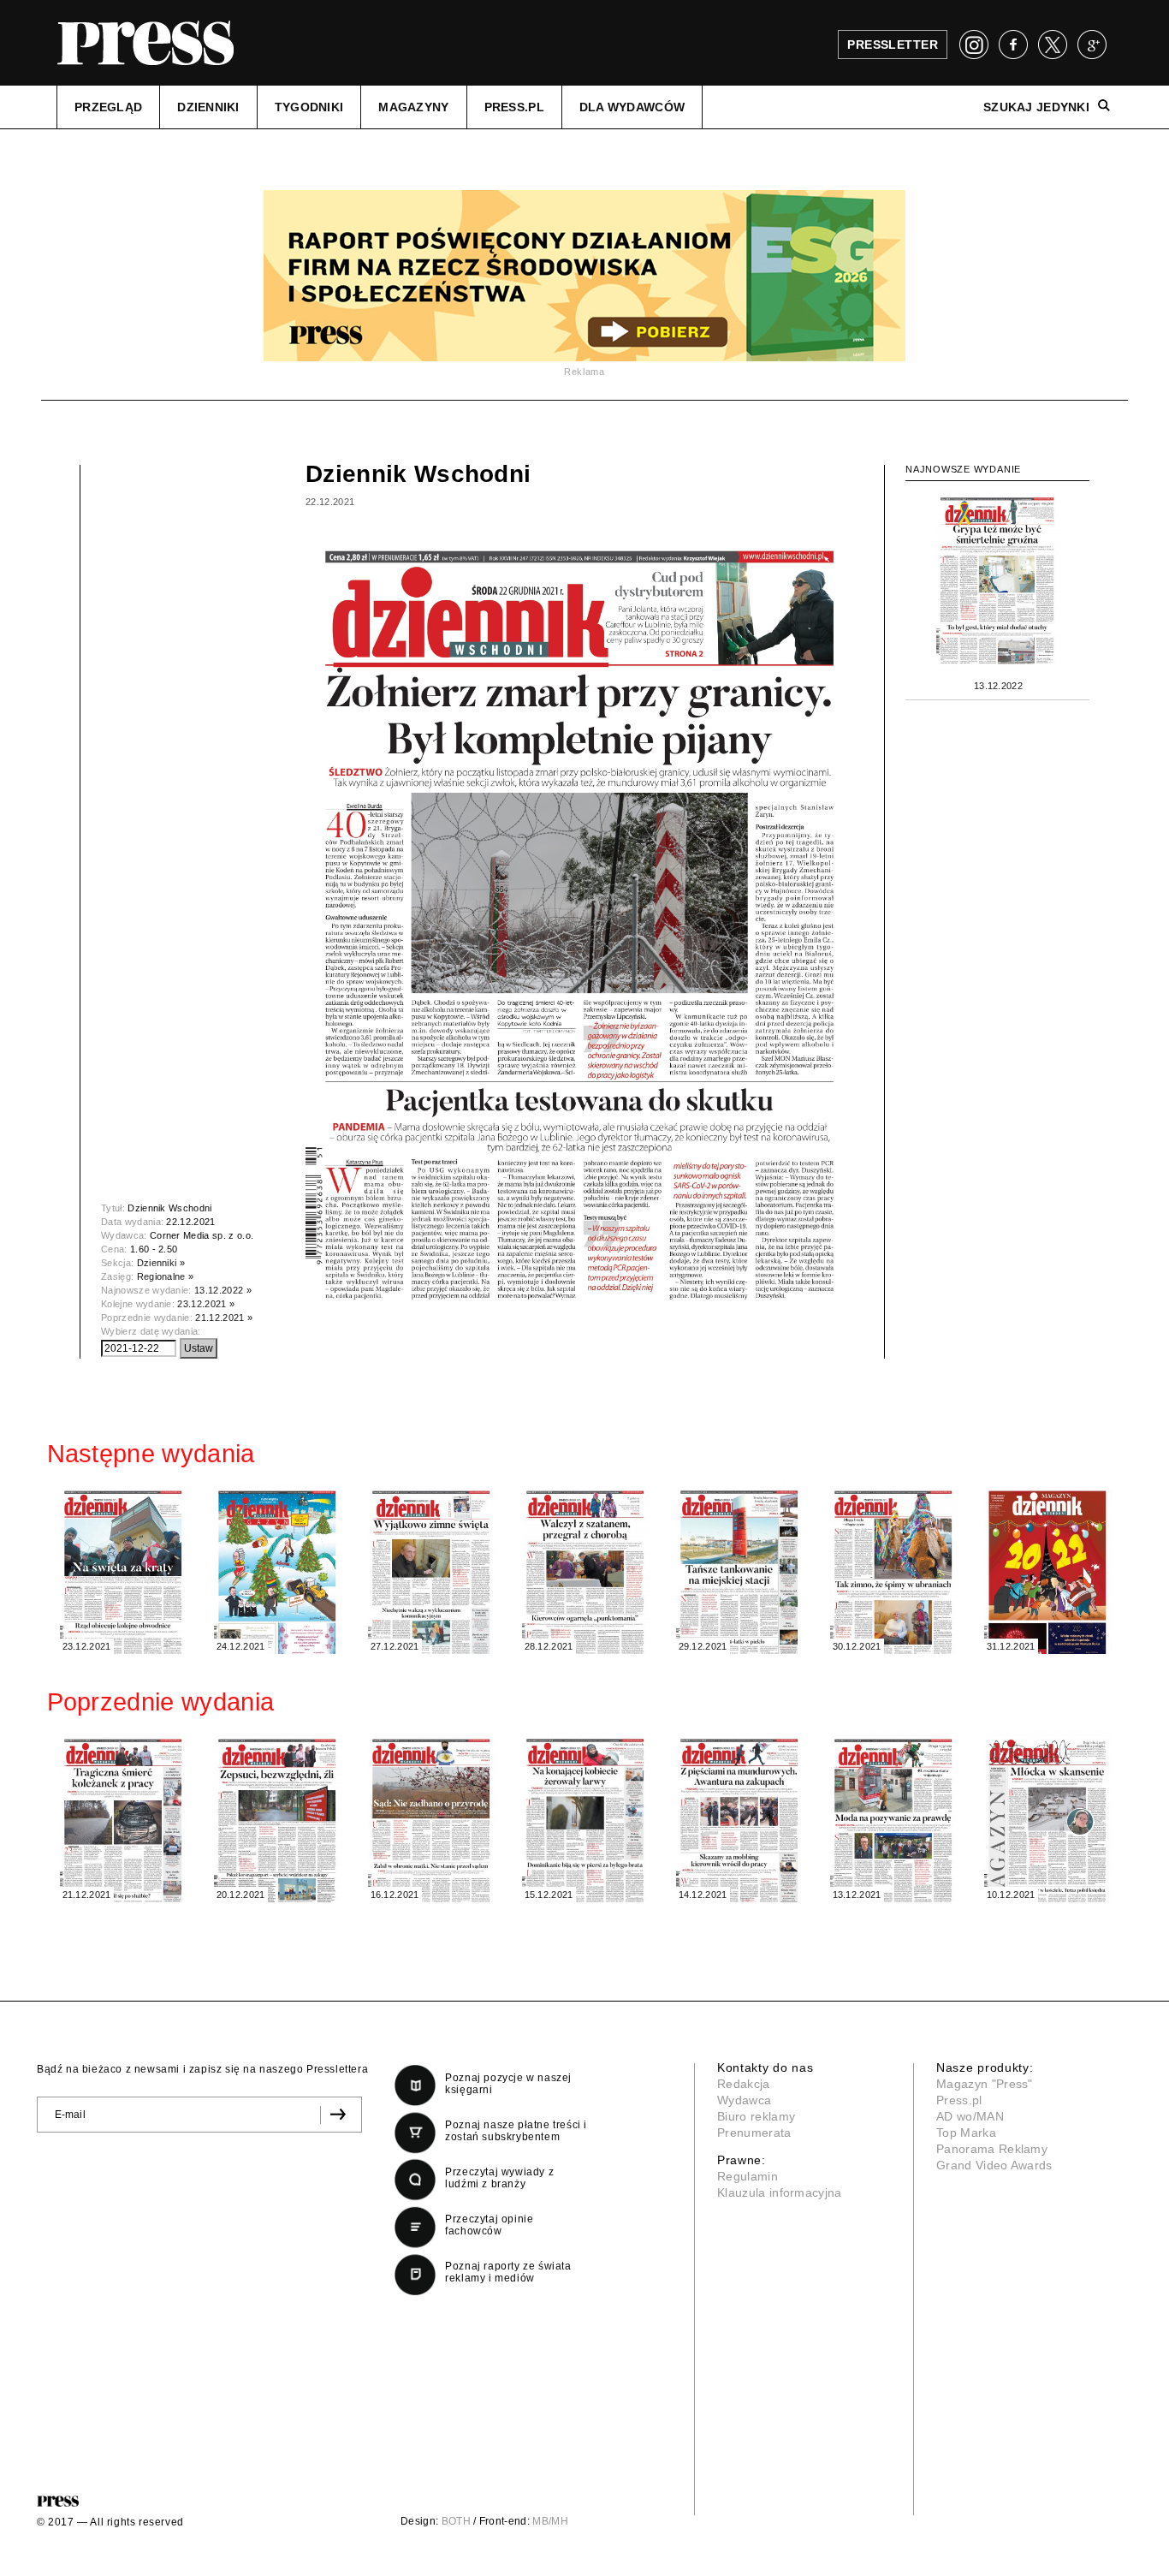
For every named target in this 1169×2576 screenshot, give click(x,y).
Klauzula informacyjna (780, 2192)
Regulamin (748, 2176)
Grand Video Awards (994, 2165)
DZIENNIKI (208, 107)
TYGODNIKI (309, 107)
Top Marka (966, 2133)
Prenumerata (754, 2133)
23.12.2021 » (206, 1304)
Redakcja (744, 2084)
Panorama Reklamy (992, 2149)
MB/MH (550, 2521)
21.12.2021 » (224, 1318)
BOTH (456, 2521)
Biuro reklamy (756, 2116)
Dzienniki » (161, 1263)
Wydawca (744, 2100)
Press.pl (959, 2100)
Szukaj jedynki (1036, 107)
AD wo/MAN (970, 2116)
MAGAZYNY (413, 107)
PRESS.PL (514, 107)
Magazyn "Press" (985, 2084)
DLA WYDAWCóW (632, 107)
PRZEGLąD (108, 107)
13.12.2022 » (223, 1290)
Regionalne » (166, 1276)
